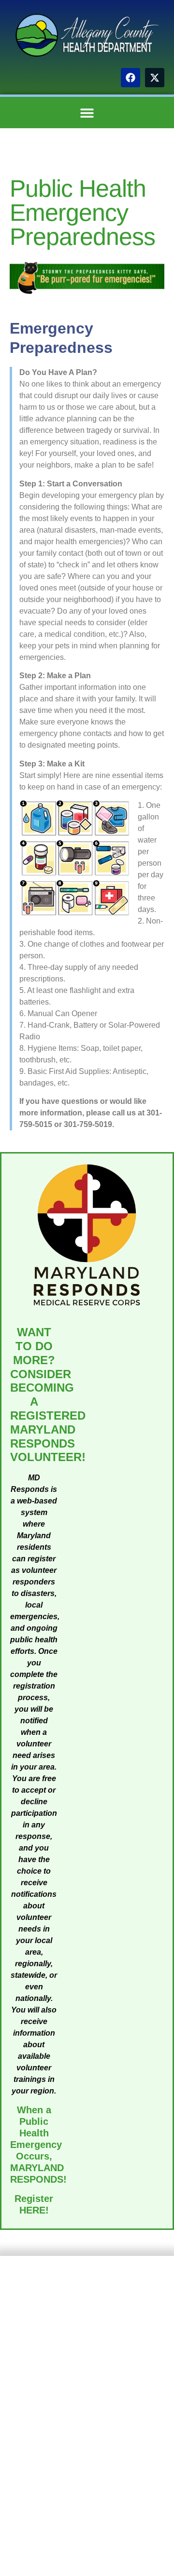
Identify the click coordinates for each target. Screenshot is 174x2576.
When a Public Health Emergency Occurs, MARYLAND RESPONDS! (38, 2145)
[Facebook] (130, 78)
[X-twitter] (155, 78)
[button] (87, 113)
